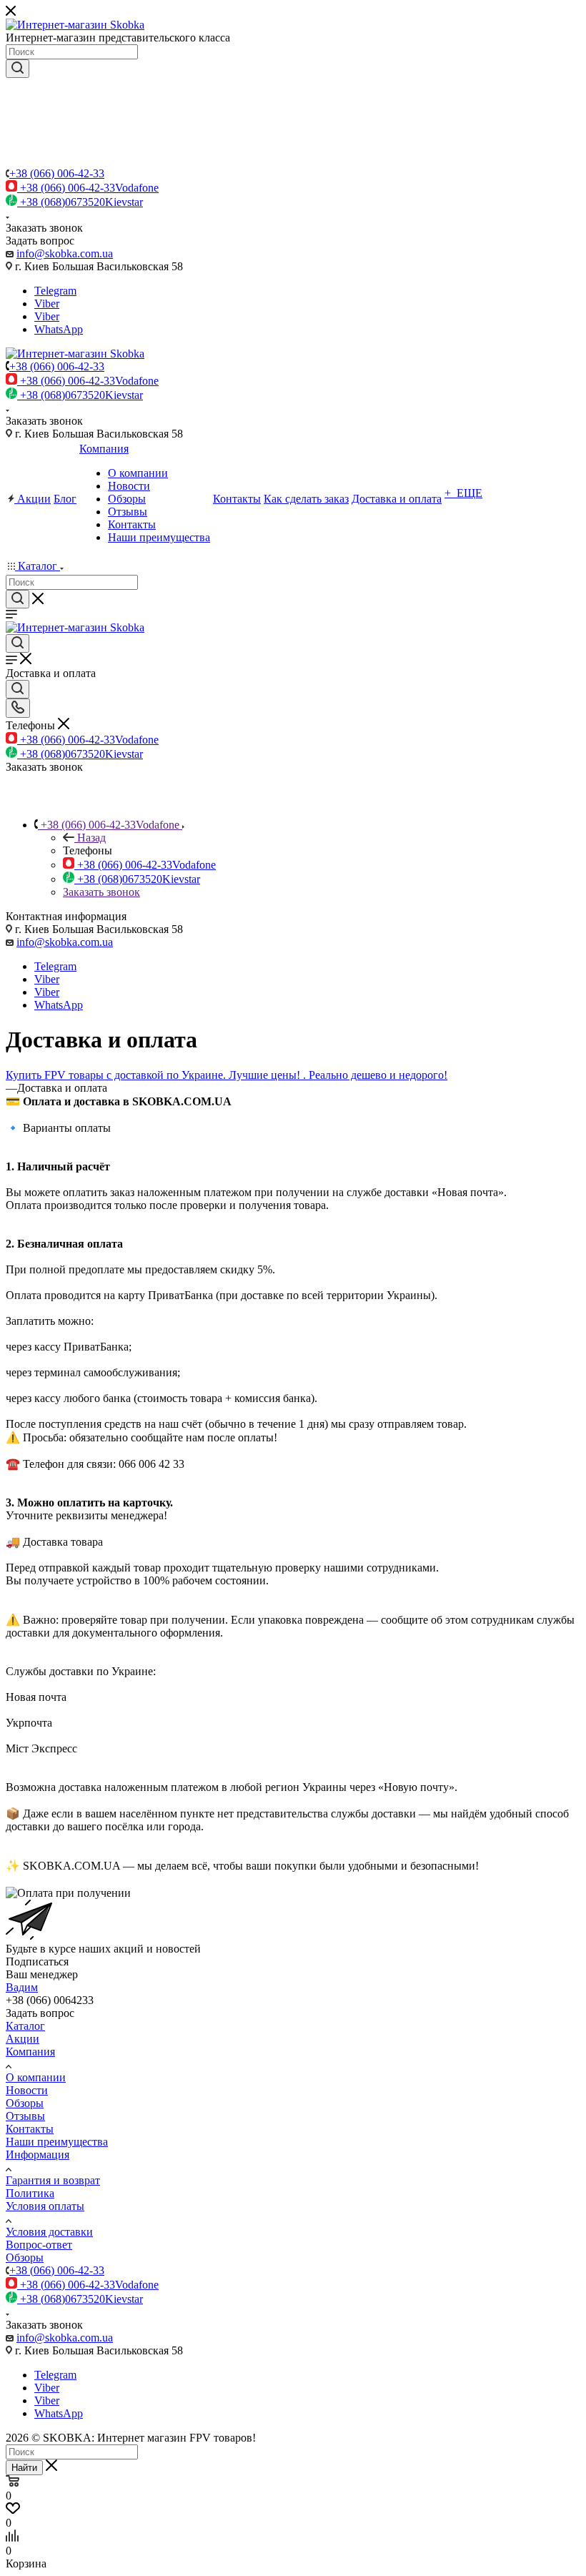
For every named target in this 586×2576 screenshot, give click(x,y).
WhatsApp (59, 329)
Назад (91, 838)
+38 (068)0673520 (81, 202)
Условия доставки (49, 2232)
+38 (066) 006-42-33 (57, 173)
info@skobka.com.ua (65, 253)
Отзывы (25, 2116)
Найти (24, 2468)
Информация (38, 2155)
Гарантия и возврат (53, 2180)
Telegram (55, 291)
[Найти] (18, 69)
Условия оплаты (45, 2206)
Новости (27, 2090)
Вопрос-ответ (39, 2245)
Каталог (25, 2026)
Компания (30, 2052)
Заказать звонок (101, 892)
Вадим (22, 1987)
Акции (23, 2039)
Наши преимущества (57, 2142)
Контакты (30, 2129)
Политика (30, 2193)
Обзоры (25, 2103)
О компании (36, 2077)
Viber (47, 304)
